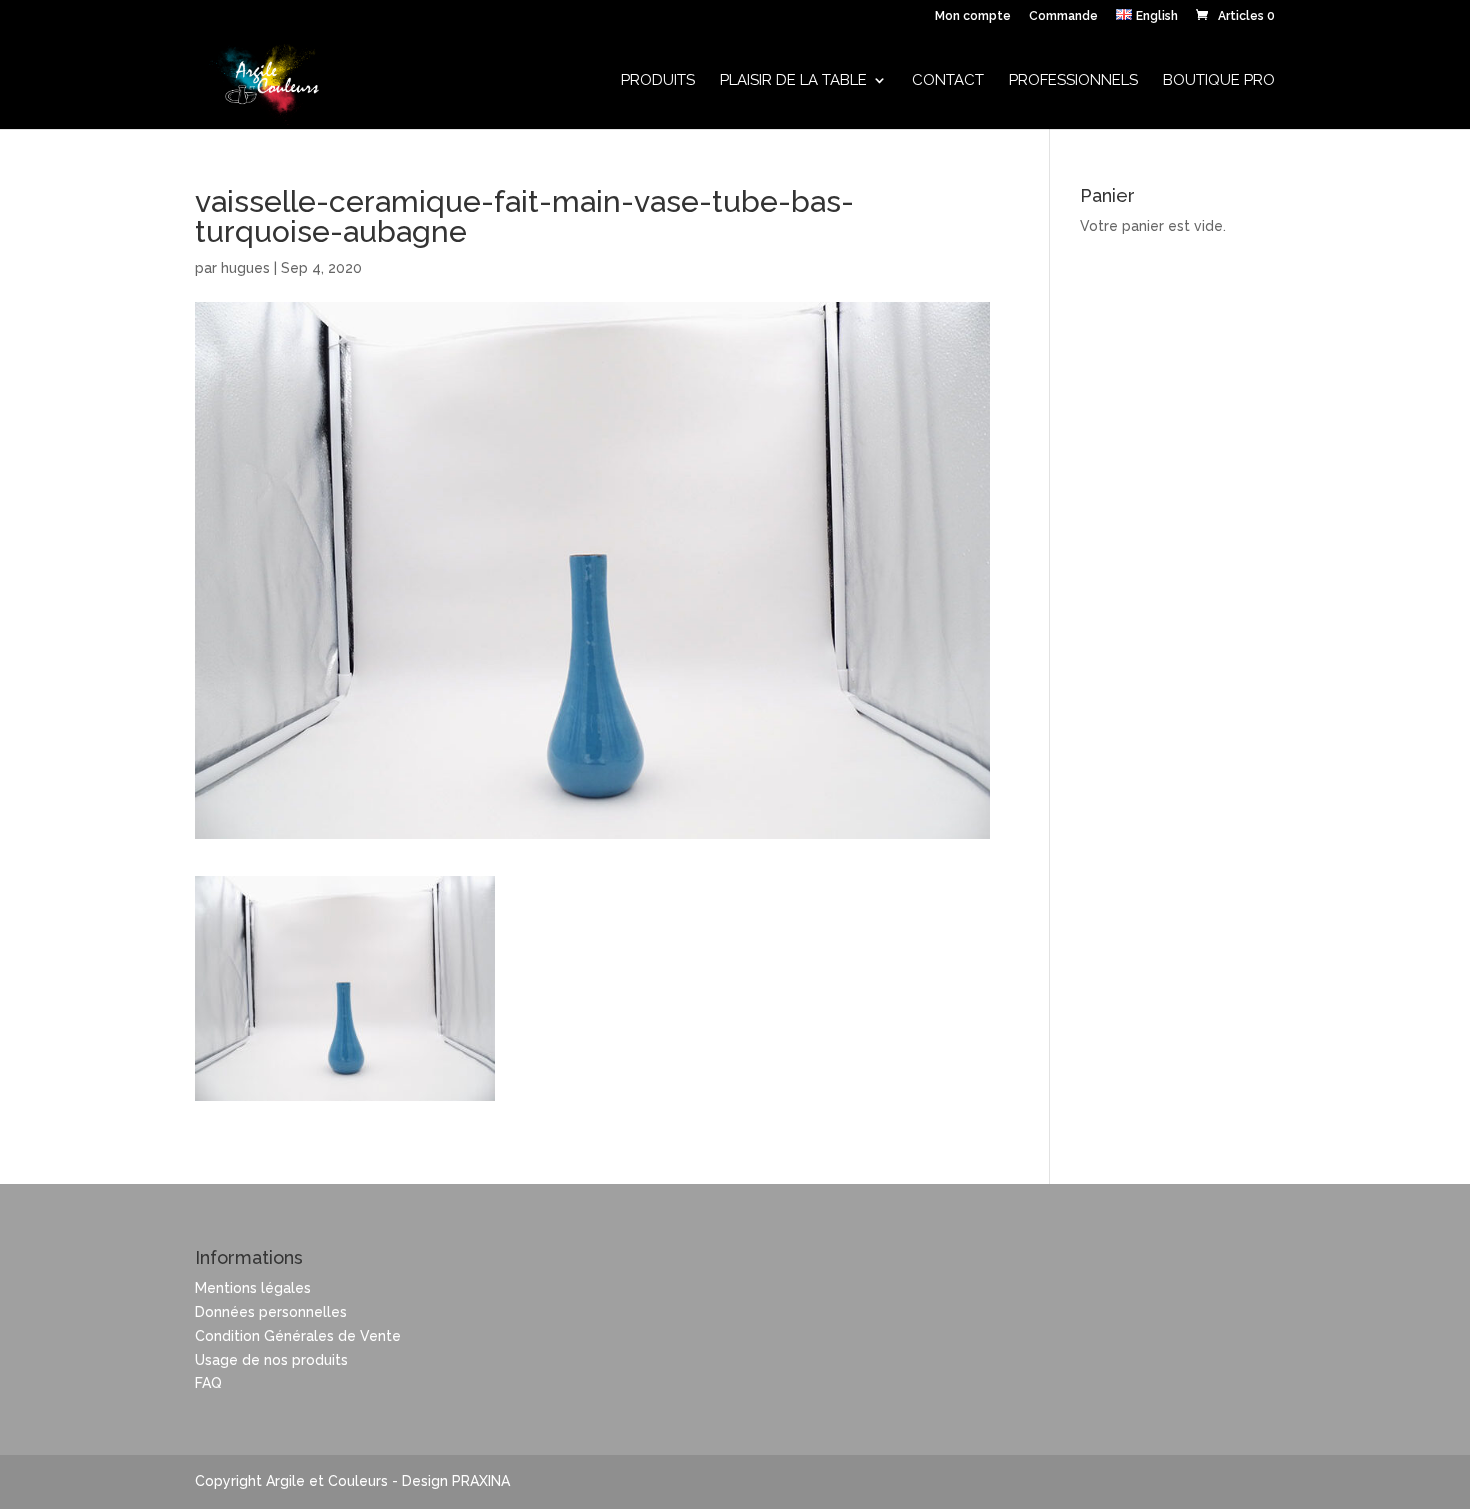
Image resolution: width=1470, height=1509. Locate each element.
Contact (948, 81)
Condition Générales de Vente (298, 1336)
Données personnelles (271, 1312)
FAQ (208, 1383)
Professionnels (1073, 81)
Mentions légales (253, 1288)
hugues (245, 268)
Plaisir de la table (793, 81)
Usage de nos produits (271, 1360)
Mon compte (973, 16)
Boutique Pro (1219, 81)
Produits (658, 81)
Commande (1063, 16)
